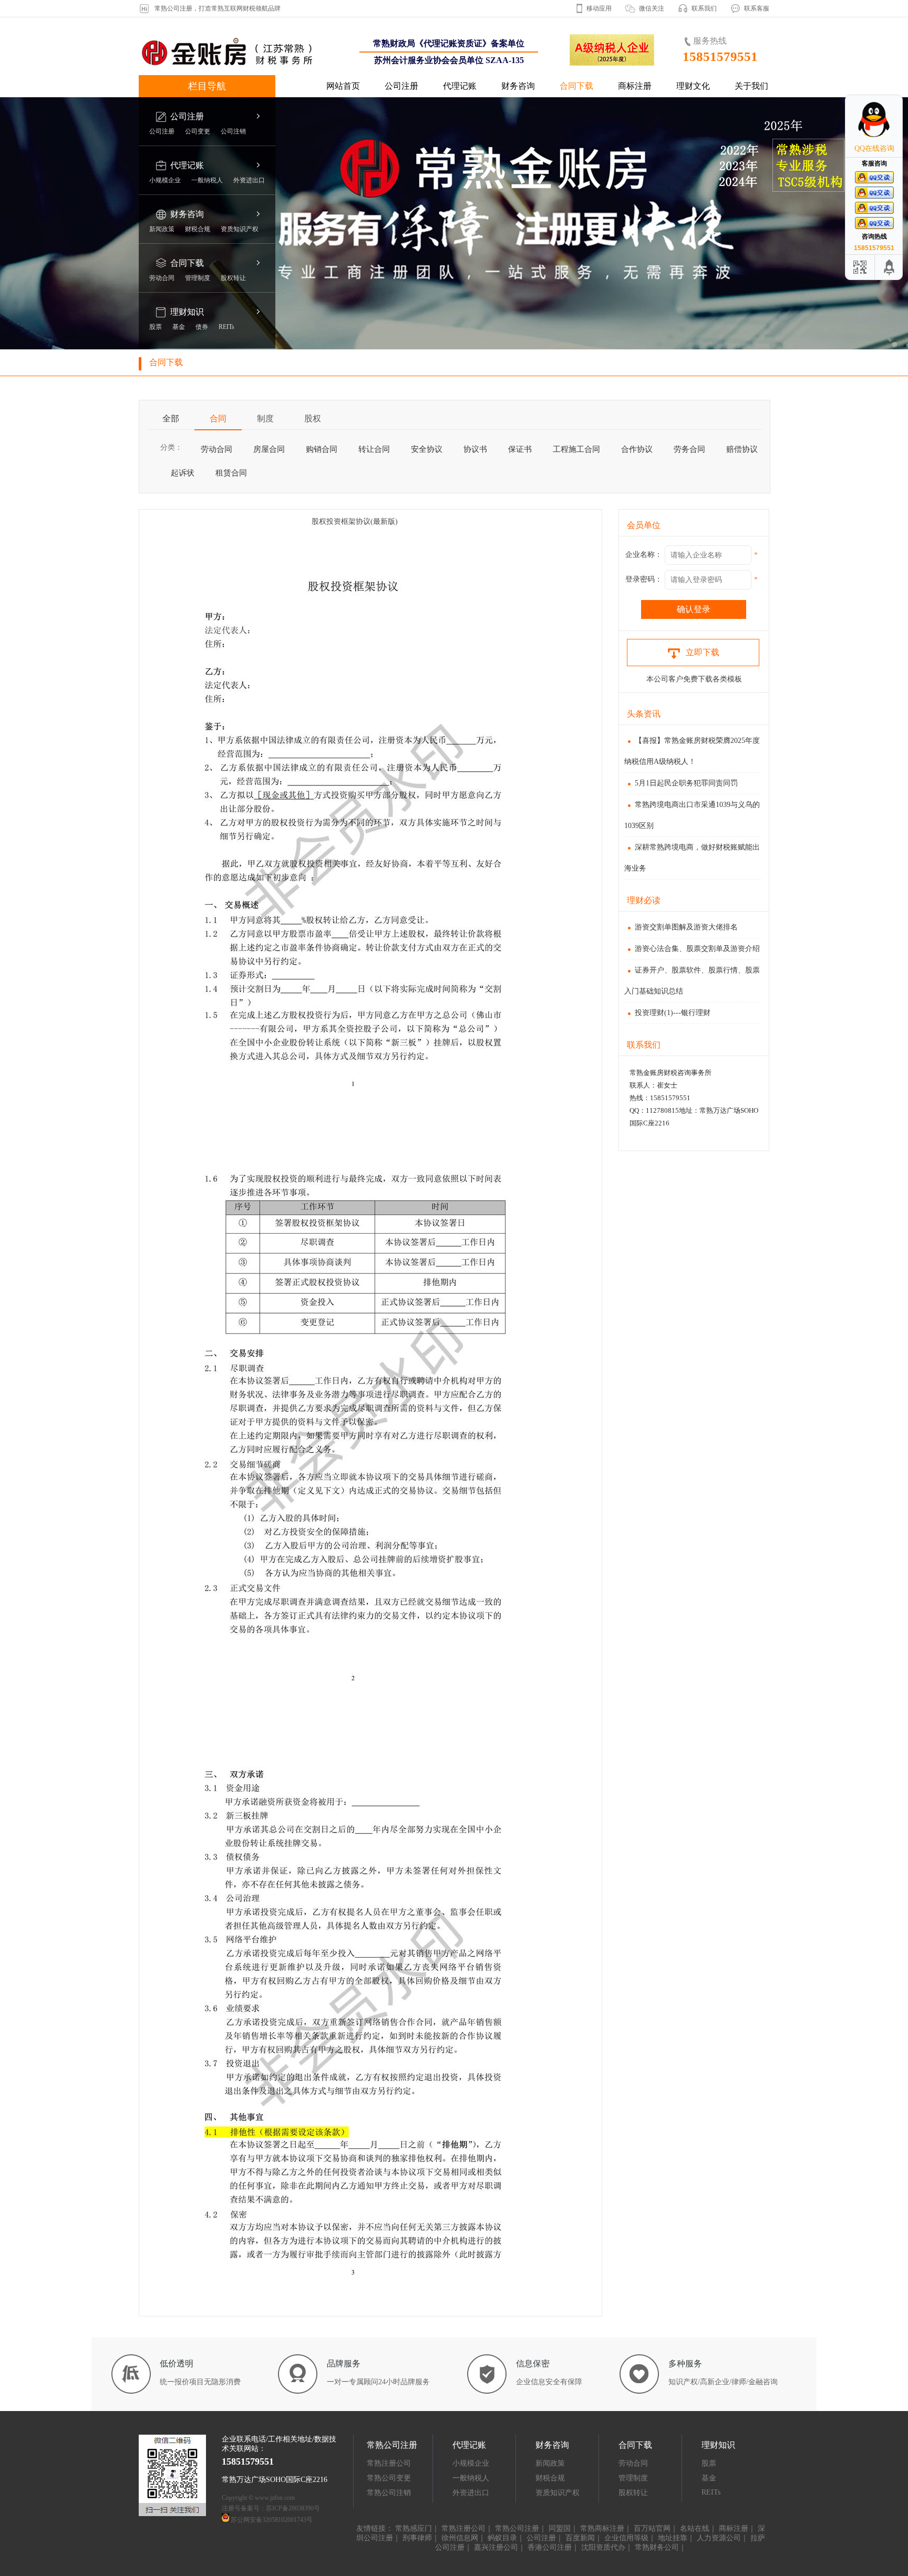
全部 (171, 418)
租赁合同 (231, 473)
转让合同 (374, 449)
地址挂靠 (673, 2538)
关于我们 (751, 86)
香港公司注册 (550, 2547)
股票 (156, 327)
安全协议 (427, 449)
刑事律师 (417, 2538)
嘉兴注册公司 (496, 2547)
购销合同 (322, 449)
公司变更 (198, 131)
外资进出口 (249, 180)
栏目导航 (207, 86)
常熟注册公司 (389, 2463)
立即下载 (703, 652)
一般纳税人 (207, 180)
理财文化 (693, 86)
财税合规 (198, 229)
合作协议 (637, 449)
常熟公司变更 (389, 2478)
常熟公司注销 (389, 2493)
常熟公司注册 (517, 2528)
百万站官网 (652, 2528)
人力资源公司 (719, 2538)
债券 (202, 327)
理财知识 (187, 312)
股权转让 (233, 278)
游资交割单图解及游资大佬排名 (686, 927)
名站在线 (695, 2528)
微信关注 (652, 8)
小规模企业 (165, 180)
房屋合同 (269, 449)
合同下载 (576, 86)
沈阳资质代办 (603, 2547)
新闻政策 (162, 229)
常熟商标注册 (602, 2528)
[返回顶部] (890, 267)
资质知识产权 (240, 229)
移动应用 (599, 8)
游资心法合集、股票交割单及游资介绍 (697, 949)
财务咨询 (518, 86)
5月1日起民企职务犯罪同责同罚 (686, 783)
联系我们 (704, 8)
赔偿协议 (742, 449)
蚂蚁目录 (502, 2538)
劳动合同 (162, 278)
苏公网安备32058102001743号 (272, 2520)
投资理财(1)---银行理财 (673, 1013)
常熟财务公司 (657, 2547)
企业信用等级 (626, 2538)
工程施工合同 (576, 449)
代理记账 (460, 86)
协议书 (475, 449)
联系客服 (757, 8)
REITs (226, 327)
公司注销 (233, 131)
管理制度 (198, 278)
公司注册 (401, 86)
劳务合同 (689, 449)
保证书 (520, 449)
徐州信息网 (460, 2538)
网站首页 (343, 86)
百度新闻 (580, 2538)
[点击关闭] (891, 95)
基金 (179, 327)
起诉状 (183, 473)
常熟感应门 (414, 2528)
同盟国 (560, 2528)
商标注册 (635, 86)
